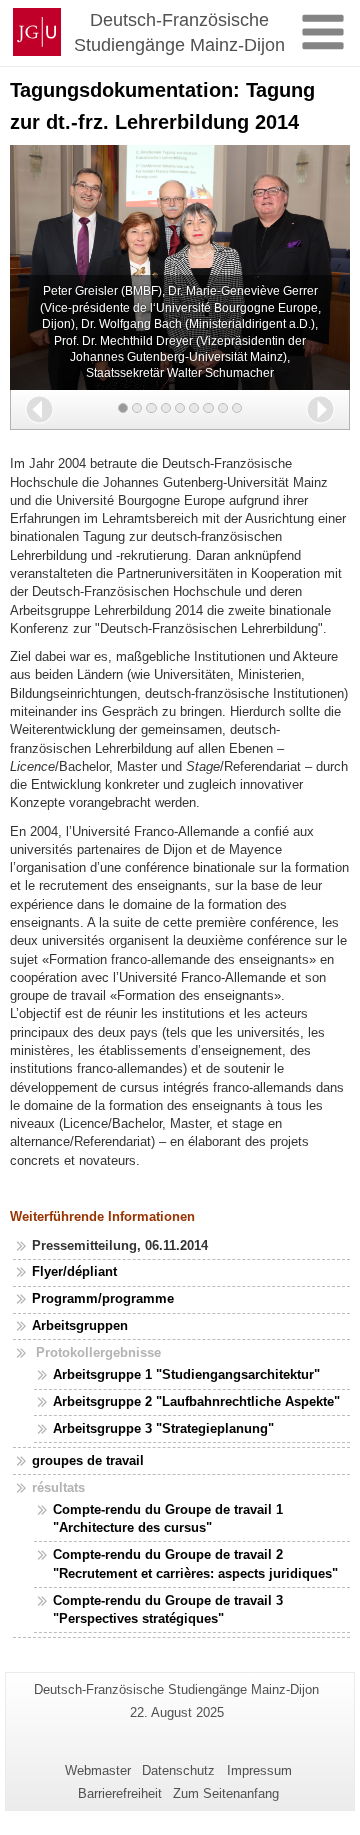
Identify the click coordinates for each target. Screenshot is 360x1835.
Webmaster (98, 1770)
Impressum (259, 1770)
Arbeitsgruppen (80, 1325)
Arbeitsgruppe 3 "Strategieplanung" (163, 1428)
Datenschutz (178, 1770)
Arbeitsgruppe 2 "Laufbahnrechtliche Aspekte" (196, 1401)
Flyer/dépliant (74, 1271)
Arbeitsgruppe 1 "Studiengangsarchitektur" (186, 1374)
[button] (39, 409)
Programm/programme (103, 1298)
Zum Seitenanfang (226, 1793)
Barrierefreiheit (120, 1793)
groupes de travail (88, 1460)
